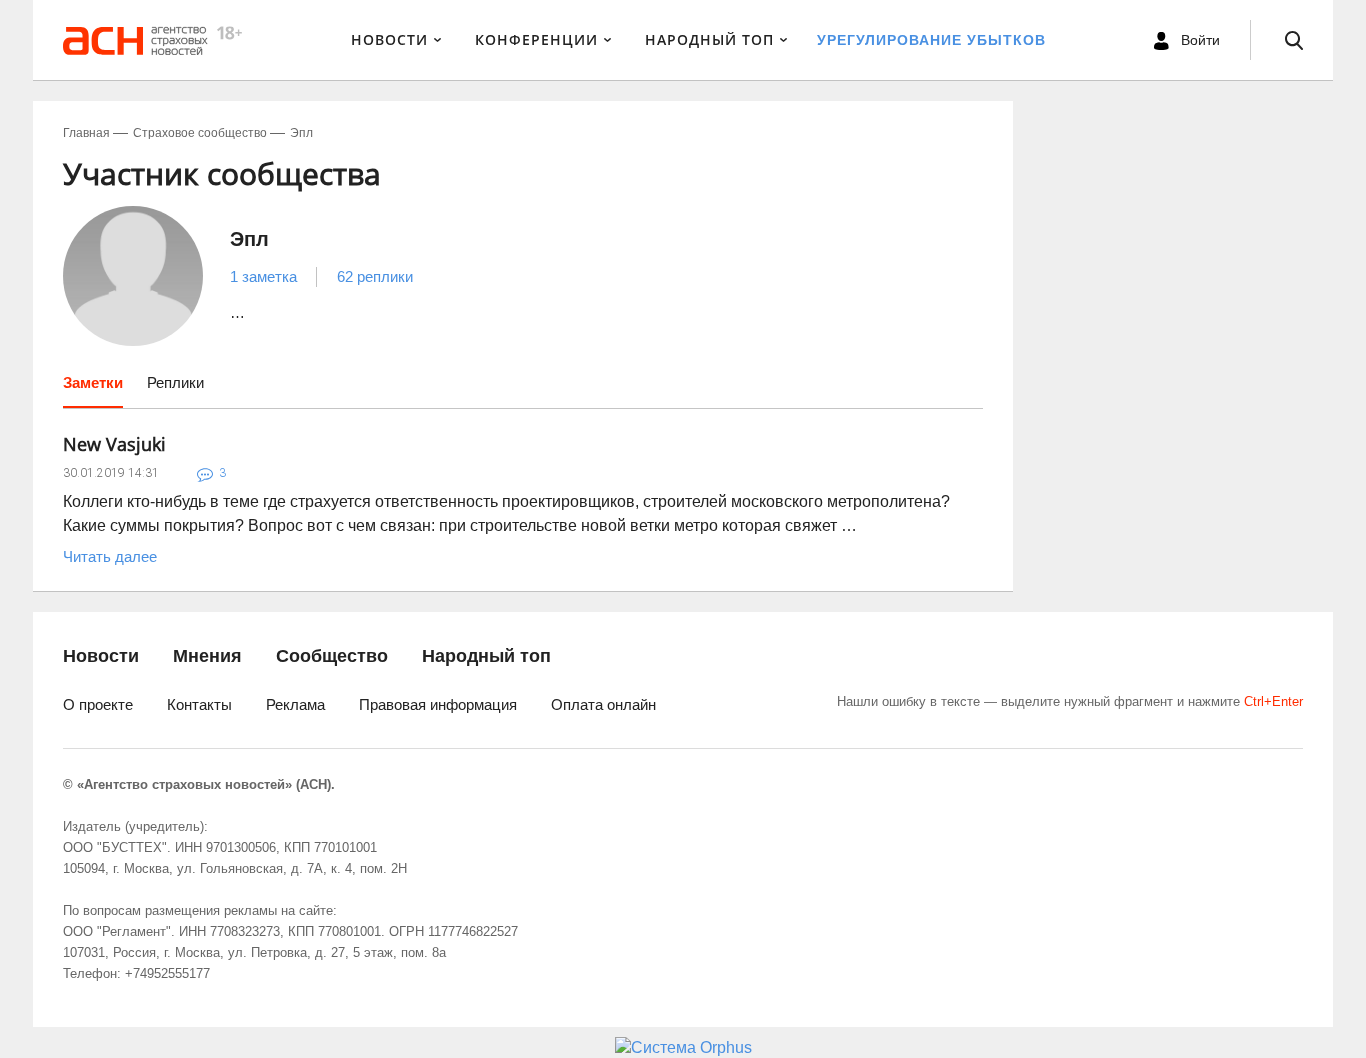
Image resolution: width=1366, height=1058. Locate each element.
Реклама (295, 704)
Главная (86, 133)
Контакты (199, 704)
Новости (389, 39)
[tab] (93, 390)
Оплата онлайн (603, 704)
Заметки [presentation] (93, 382)
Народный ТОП (709, 39)
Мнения (207, 656)
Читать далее (110, 556)
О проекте (98, 704)
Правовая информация (438, 704)
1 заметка (263, 276)
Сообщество (332, 656)
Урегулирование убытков (931, 40)
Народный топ (486, 656)
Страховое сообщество (200, 133)
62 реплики (375, 276)
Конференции (536, 39)
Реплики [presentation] (175, 382)
